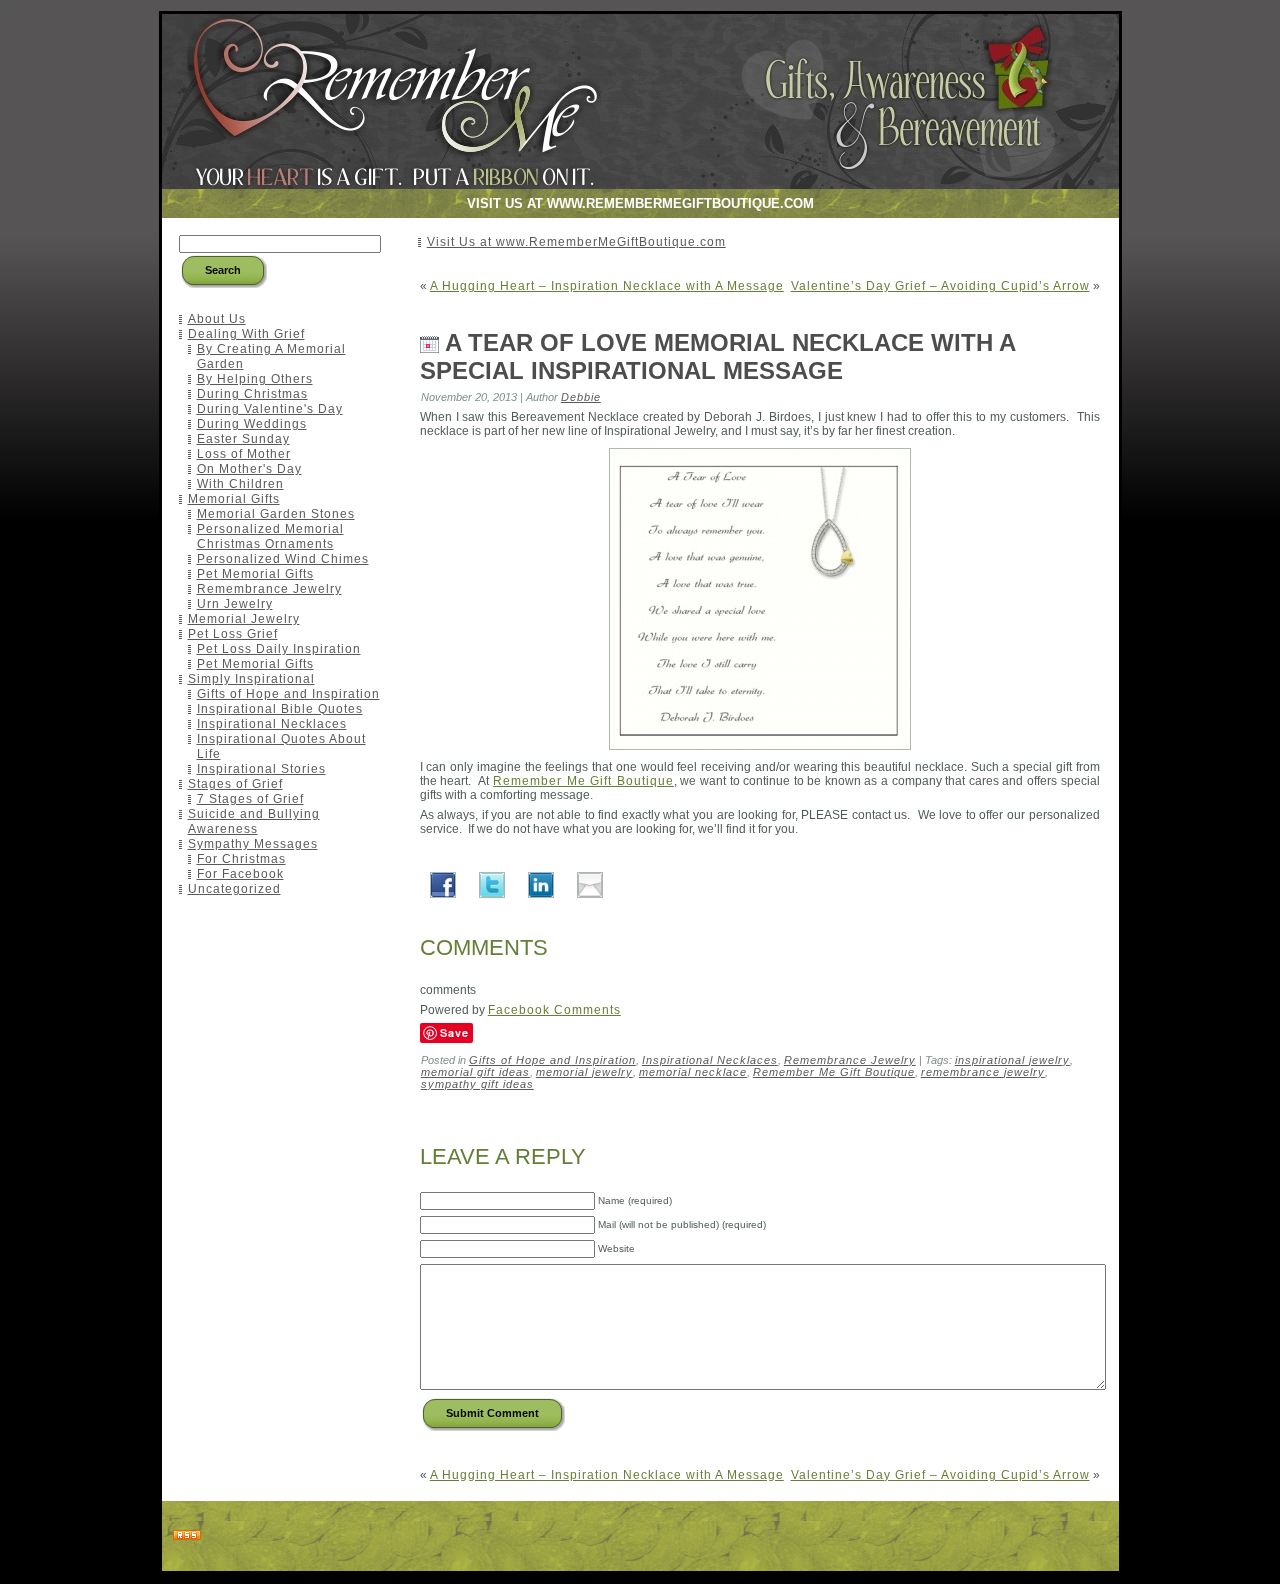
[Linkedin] (541, 884)
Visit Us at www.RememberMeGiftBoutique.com (576, 242)
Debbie (581, 397)
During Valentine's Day (270, 409)
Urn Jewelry (235, 604)
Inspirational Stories (261, 769)
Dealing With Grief (246, 334)
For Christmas (241, 859)
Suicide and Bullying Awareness (254, 821)
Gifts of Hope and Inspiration (288, 694)
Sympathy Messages (253, 844)
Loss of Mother (244, 454)
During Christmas (252, 394)
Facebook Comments (554, 1010)
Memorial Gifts (234, 499)
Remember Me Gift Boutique (583, 781)
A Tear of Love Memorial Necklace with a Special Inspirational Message (717, 356)
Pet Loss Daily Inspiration (279, 649)
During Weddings (252, 424)
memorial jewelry (584, 1072)
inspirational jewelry (1012, 1060)
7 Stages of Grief (250, 799)
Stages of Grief (235, 784)
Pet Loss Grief (233, 634)
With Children (240, 484)
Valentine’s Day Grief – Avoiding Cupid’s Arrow (940, 286)
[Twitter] (492, 884)
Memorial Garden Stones (276, 514)
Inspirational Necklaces (272, 724)
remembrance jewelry (983, 1072)
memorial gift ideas (475, 1072)
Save (454, 1032)
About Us (217, 319)
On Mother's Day (249, 469)
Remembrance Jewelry (269, 589)
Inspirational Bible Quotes (280, 709)
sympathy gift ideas (477, 1084)
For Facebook (240, 874)
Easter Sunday (243, 439)
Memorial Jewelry (244, 619)
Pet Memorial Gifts (255, 574)
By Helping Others (255, 379)
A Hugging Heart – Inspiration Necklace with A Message (607, 286)
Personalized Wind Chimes (283, 559)
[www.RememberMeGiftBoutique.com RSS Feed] (187, 1536)
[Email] (590, 884)
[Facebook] (443, 884)
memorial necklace (693, 1072)
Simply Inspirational (251, 679)
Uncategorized (234, 889)
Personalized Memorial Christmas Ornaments (270, 536)
